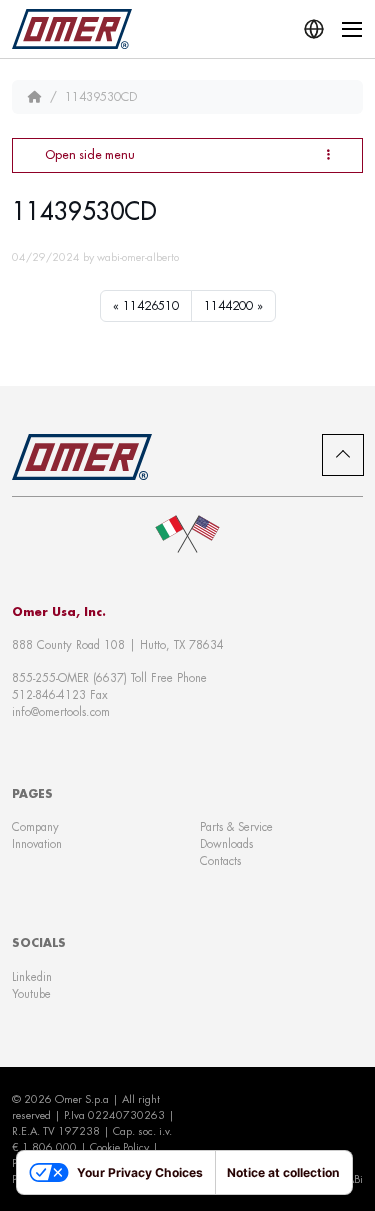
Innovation (37, 844)
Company (35, 827)
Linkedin (32, 977)
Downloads (226, 844)
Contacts (220, 861)
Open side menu (90, 154)
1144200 (228, 306)
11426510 (151, 306)
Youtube (31, 994)
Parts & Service (236, 827)
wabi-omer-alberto (138, 257)
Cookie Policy (119, 1147)
